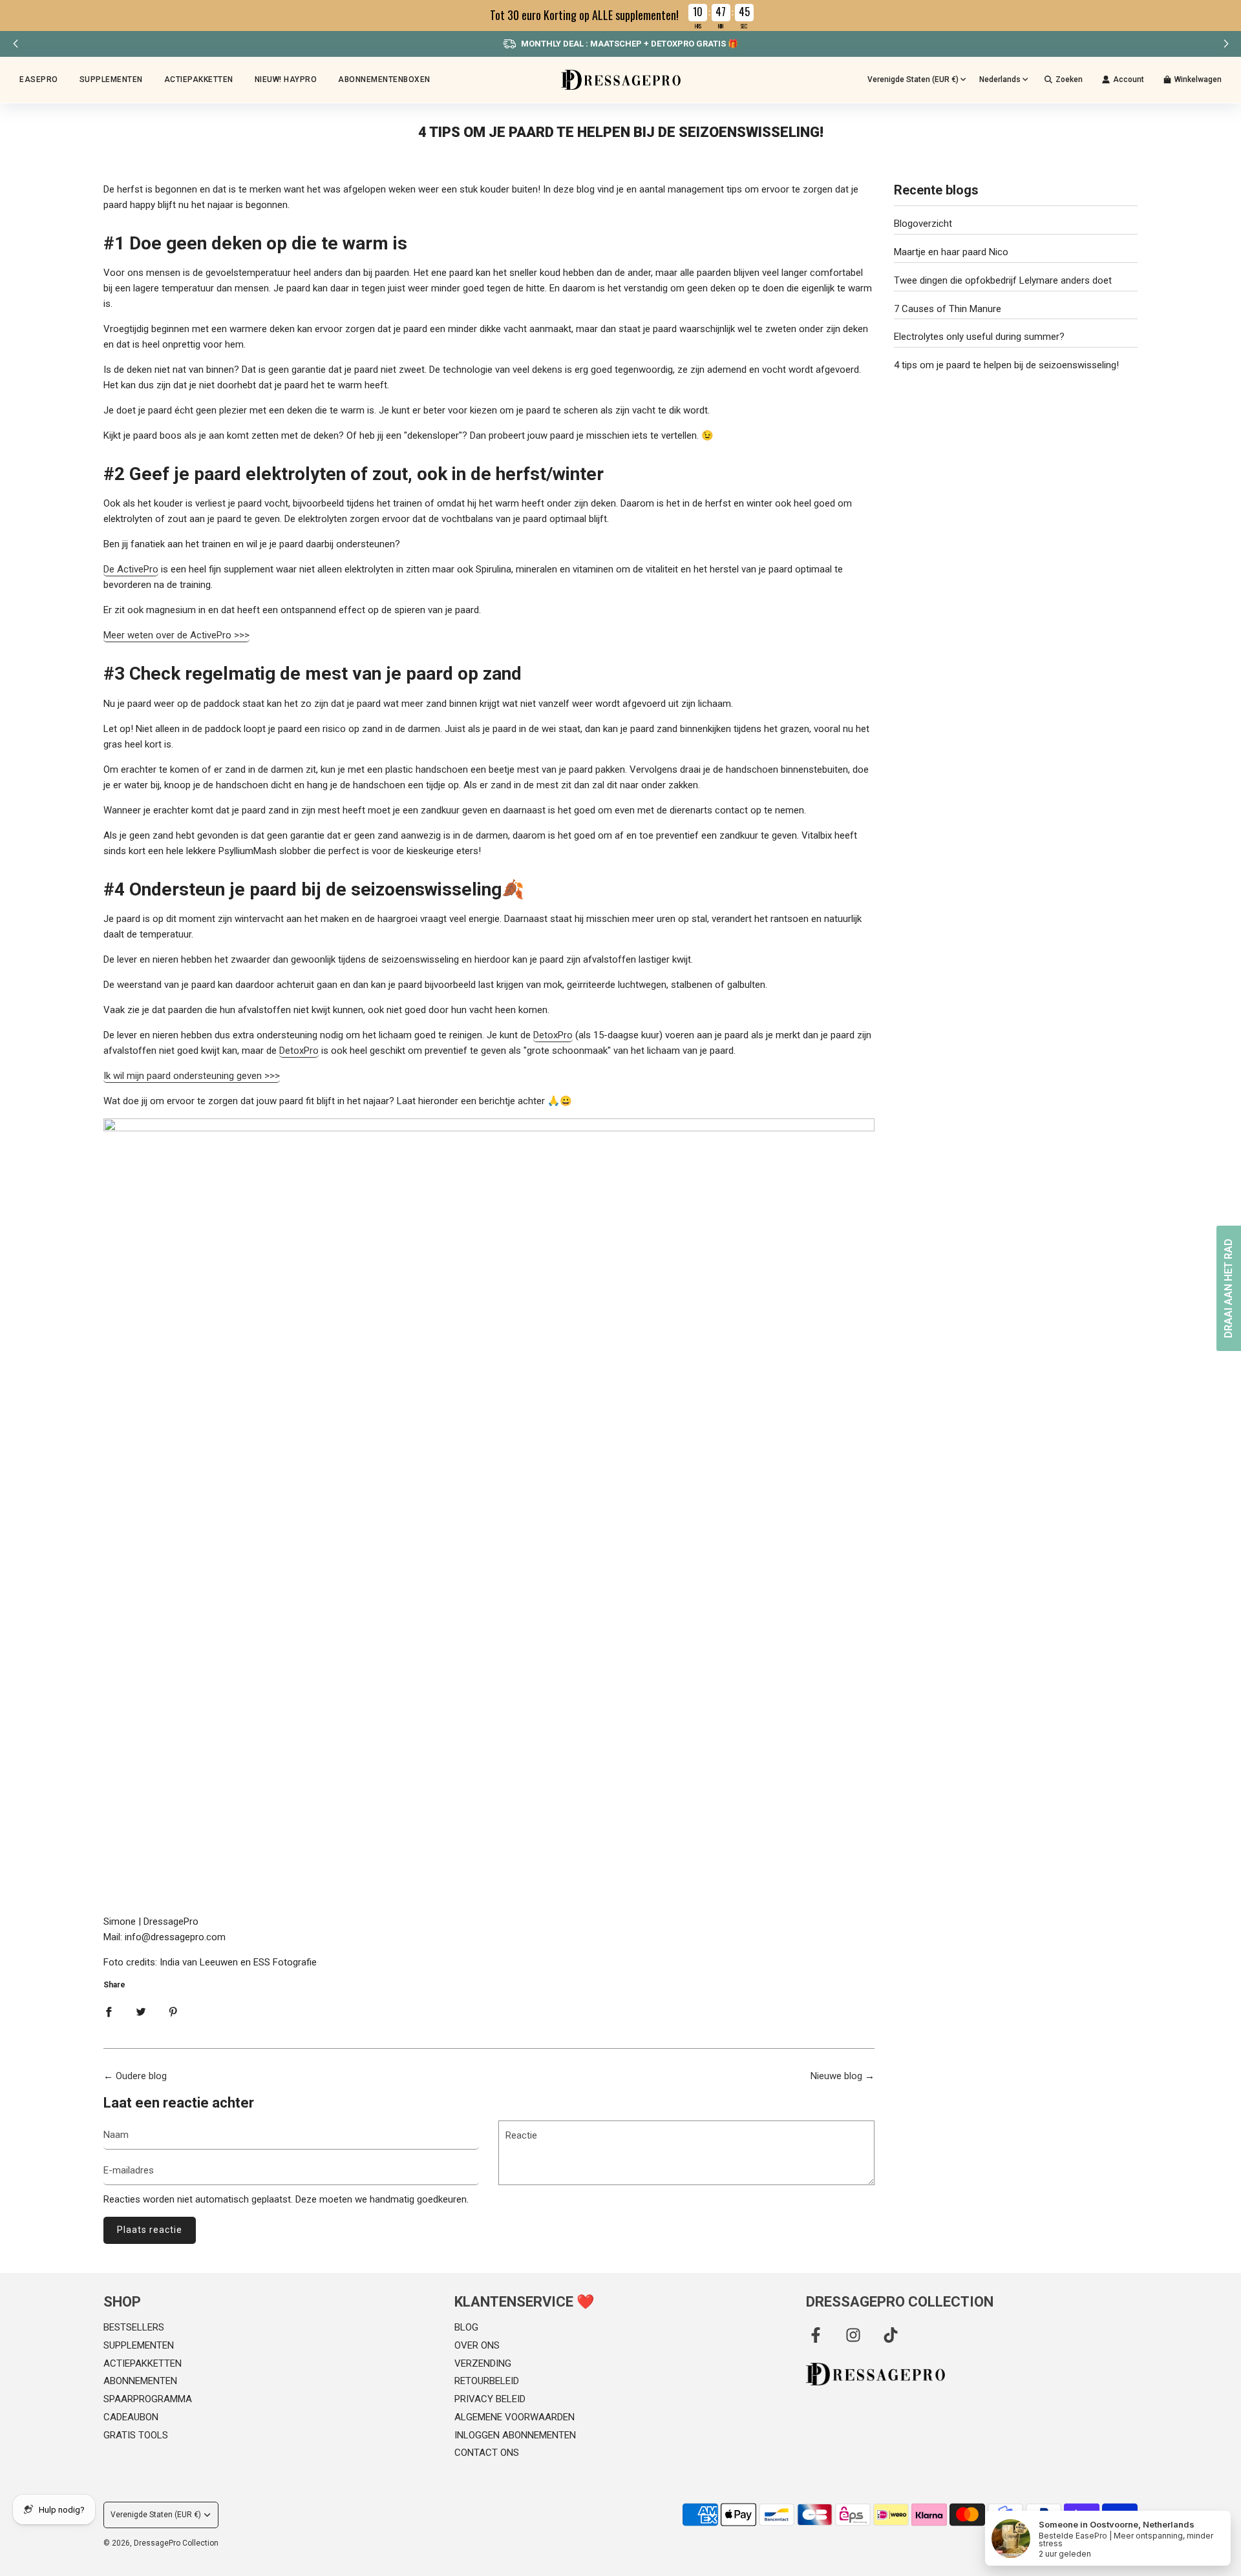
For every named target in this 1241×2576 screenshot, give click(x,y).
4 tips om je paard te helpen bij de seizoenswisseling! (1006, 365)
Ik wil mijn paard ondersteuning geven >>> (192, 1076)
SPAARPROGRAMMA (148, 2399)
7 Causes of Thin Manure (948, 309)
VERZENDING (483, 2363)
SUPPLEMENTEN (139, 2345)
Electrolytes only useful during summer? (979, 337)
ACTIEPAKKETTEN (199, 79)
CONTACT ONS (487, 2453)
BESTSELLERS (134, 2327)
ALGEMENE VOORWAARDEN (514, 2417)
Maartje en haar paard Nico (951, 252)
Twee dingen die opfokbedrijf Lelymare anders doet (1003, 280)
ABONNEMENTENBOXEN (384, 79)
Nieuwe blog (836, 2076)
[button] (1226, 44)
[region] (620, 16)
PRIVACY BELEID (490, 2399)
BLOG (466, 2327)
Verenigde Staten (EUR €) (913, 79)
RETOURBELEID (487, 2381)
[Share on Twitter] (141, 2011)
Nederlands (1000, 79)
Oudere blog (141, 2076)
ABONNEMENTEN (140, 2381)
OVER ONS (477, 2345)
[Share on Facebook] (109, 2011)
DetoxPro (553, 1035)
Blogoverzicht (923, 224)
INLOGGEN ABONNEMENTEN (515, 2435)
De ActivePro (131, 569)
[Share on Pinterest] (173, 2011)
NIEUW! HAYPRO (286, 79)
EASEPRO (39, 79)
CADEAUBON (131, 2417)
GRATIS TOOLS (136, 2435)
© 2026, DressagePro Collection (161, 2543)
